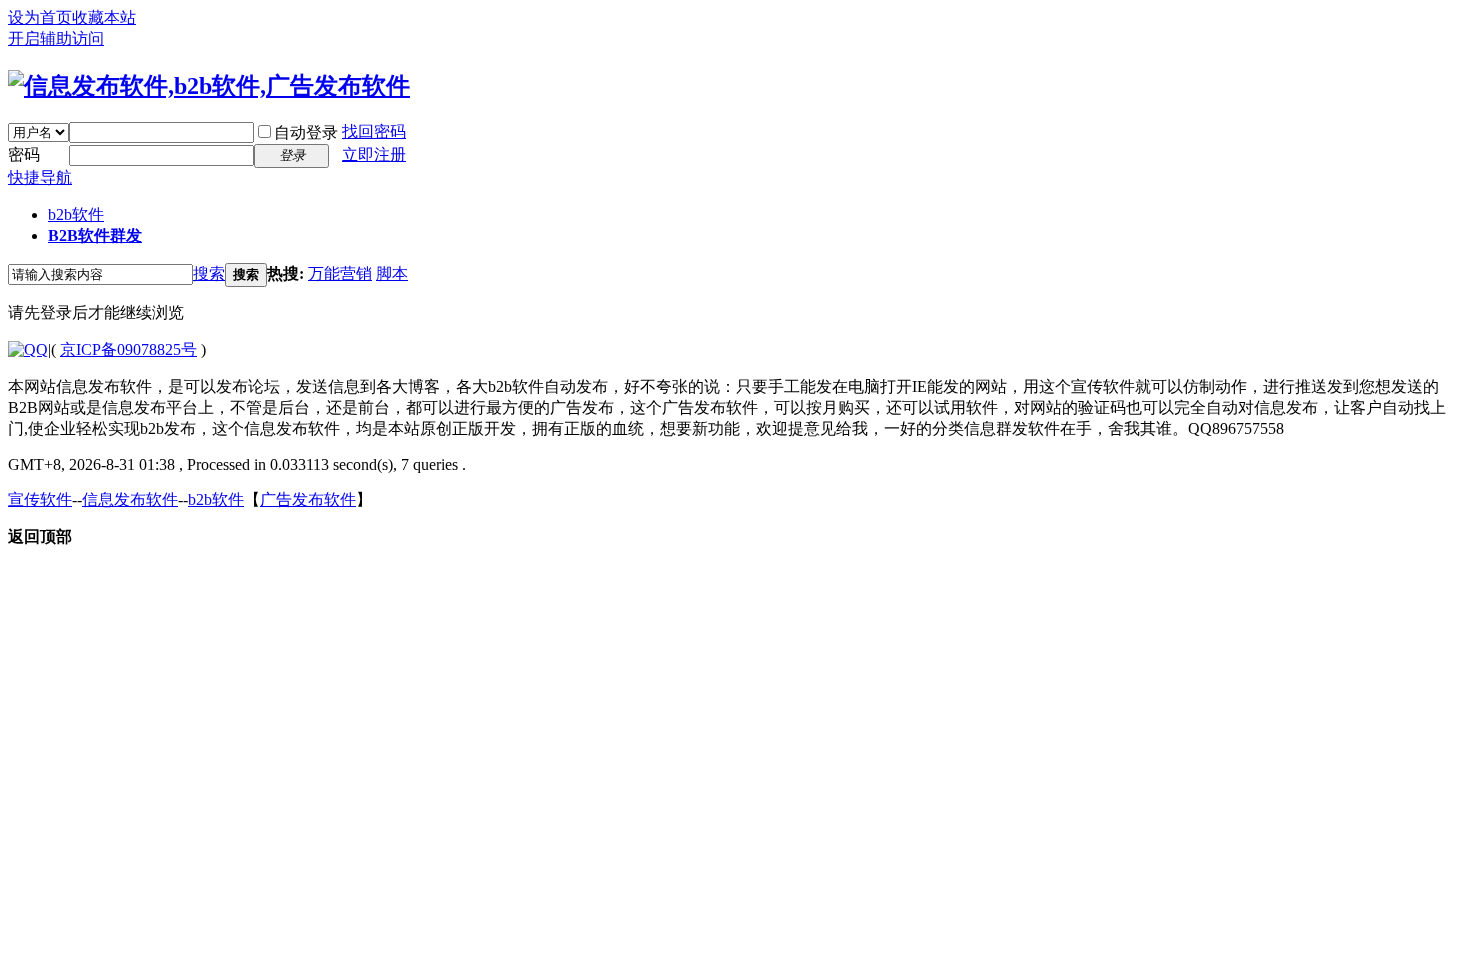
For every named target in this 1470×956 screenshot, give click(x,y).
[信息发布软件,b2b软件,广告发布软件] (209, 86)
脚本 (392, 273)
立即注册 (374, 154)
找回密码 (374, 131)
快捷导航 (40, 177)
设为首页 (40, 17)
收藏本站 (104, 17)
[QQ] (28, 349)
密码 (24, 154)
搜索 (209, 273)
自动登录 (306, 132)
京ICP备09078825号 (128, 349)
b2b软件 (76, 214)
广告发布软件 (308, 499)
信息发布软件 (130, 499)
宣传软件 (40, 499)
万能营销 (340, 273)
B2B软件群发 (95, 235)
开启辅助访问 (56, 38)
